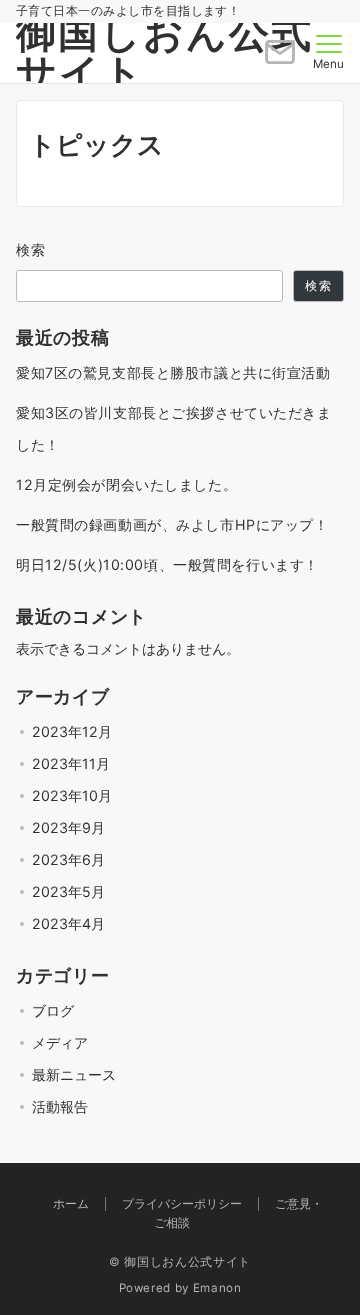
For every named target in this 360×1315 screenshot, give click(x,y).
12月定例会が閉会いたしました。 (126, 484)
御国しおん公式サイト (164, 52)
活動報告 (60, 1106)
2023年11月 (71, 763)
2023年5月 (68, 891)
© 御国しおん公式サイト (180, 1262)
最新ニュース (74, 1074)
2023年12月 (72, 731)
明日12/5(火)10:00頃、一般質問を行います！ (167, 564)
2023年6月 (68, 859)
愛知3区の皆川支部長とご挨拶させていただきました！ (174, 428)
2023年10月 (72, 795)
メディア (60, 1042)
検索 (31, 249)
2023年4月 (68, 923)
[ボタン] (280, 60)
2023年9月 (68, 827)
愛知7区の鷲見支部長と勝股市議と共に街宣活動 (173, 372)
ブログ (53, 1010)
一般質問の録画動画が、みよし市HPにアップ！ (172, 524)
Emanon (217, 1288)
